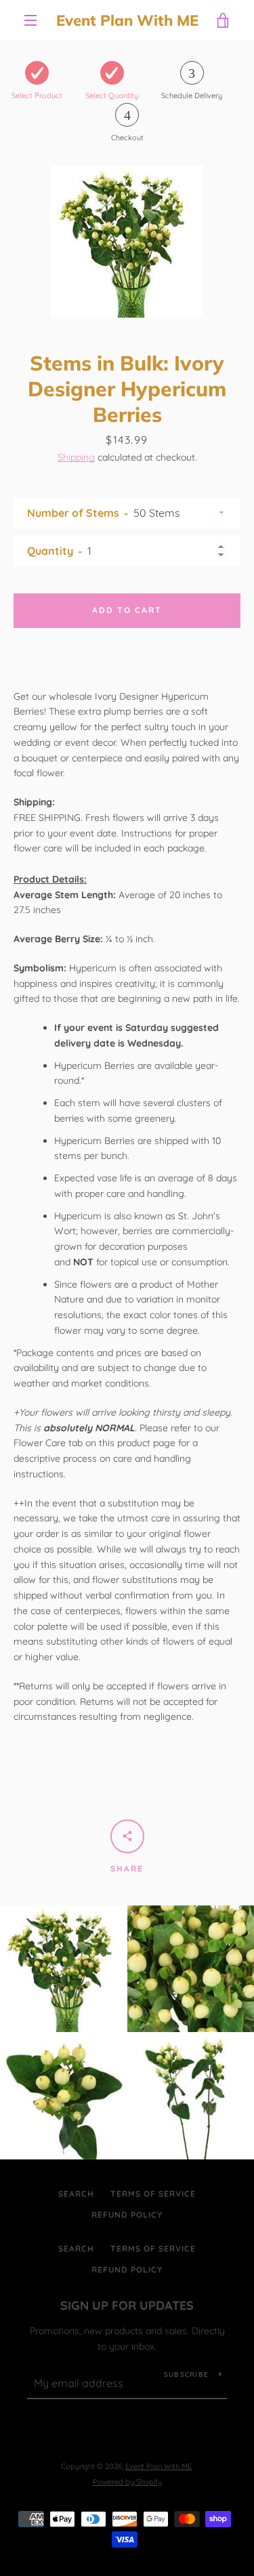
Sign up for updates (127, 2305)
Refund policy (127, 2215)
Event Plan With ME (127, 20)
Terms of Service (153, 2194)
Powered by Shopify (127, 2482)
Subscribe (186, 2374)
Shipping (76, 457)
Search (76, 2194)
